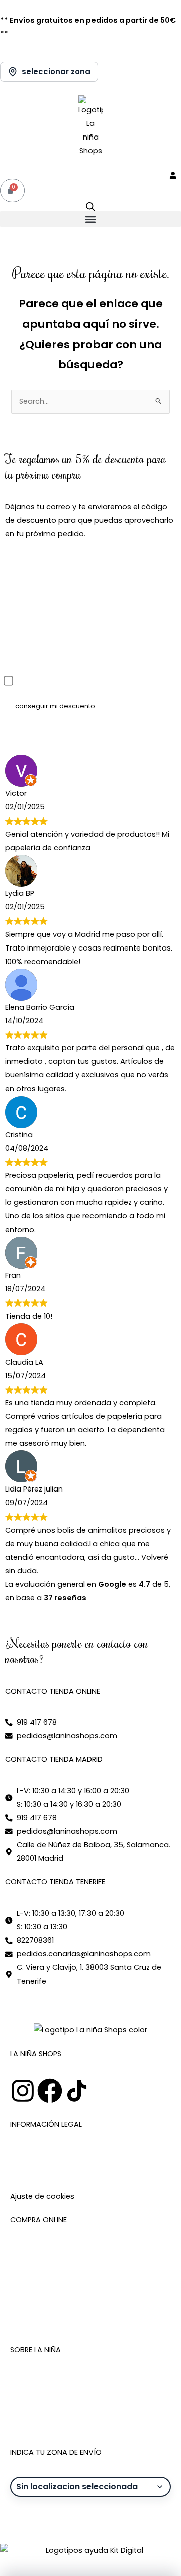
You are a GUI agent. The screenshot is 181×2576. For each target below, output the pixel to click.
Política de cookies (126, 2169)
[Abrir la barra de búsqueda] (90, 207)
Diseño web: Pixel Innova (49, 2518)
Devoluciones (34, 2305)
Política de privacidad (50, 2169)
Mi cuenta (28, 2251)
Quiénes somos (39, 2381)
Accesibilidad (34, 2183)
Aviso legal (30, 2155)
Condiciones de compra (55, 2278)
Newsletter (29, 2319)
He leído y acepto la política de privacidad (95, 682)
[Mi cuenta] (175, 175)
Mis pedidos (32, 2264)
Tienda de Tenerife (44, 2421)
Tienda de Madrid (42, 2408)
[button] (90, 219)
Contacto (28, 2394)
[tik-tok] (77, 2091)
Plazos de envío (38, 2291)
